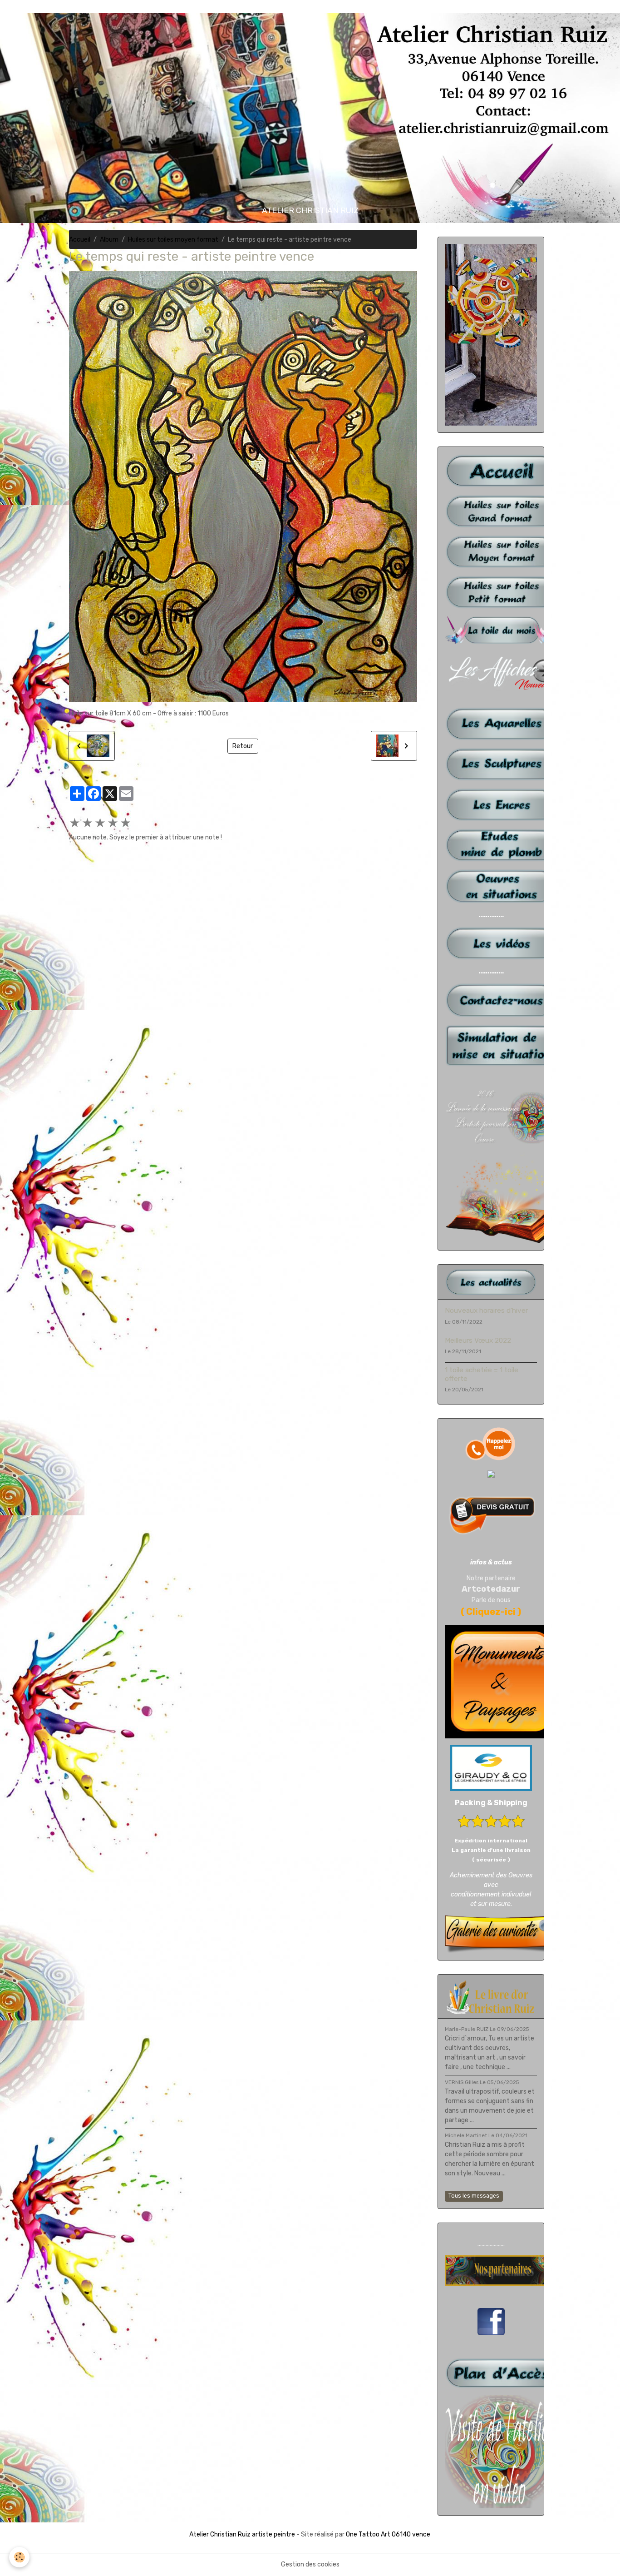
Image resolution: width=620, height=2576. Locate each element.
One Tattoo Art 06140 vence (388, 2534)
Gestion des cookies (310, 2564)
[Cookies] (19, 2557)
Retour (243, 746)
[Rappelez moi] (491, 1444)
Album (109, 240)
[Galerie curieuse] (502, 1934)
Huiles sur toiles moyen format (173, 240)
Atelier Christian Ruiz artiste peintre (242, 2534)
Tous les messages (474, 2196)
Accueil (80, 240)
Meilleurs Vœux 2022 (478, 1340)
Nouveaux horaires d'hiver (486, 1310)
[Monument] (502, 1681)
